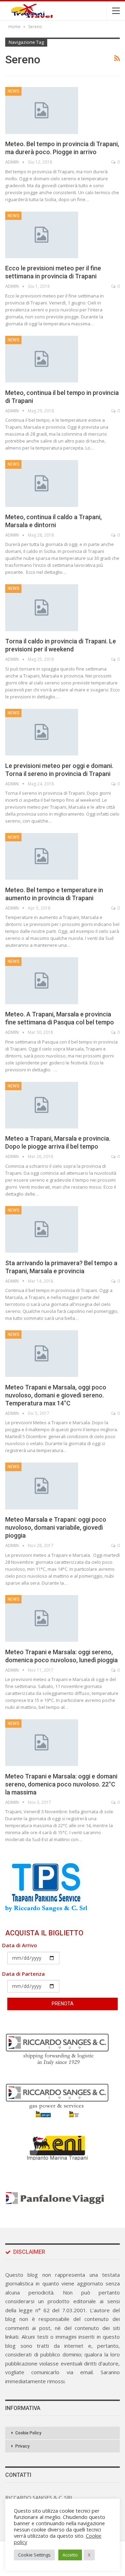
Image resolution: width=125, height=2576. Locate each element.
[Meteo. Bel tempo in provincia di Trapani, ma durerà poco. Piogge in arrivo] (42, 110)
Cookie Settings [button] (34, 2555)
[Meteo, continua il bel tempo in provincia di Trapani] (42, 359)
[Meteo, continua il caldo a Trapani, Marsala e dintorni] (42, 483)
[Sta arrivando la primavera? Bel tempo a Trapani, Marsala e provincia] (42, 1229)
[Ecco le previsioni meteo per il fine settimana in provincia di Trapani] (42, 235)
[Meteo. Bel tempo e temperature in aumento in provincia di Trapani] (42, 856)
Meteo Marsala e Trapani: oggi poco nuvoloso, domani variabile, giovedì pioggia (56, 1527)
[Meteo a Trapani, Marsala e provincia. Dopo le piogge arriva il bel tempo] (42, 1105)
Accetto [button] (70, 2555)
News (13, 91)
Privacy (22, 2446)
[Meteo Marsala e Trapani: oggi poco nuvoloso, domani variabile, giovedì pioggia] (42, 1486)
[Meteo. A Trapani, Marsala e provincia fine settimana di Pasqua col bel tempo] (42, 981)
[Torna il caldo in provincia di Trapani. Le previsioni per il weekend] (42, 608)
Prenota (63, 2004)
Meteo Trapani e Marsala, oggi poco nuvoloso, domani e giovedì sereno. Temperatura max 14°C (56, 1395)
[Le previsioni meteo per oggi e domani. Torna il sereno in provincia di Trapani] (42, 732)
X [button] (89, 2555)
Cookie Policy (28, 2433)
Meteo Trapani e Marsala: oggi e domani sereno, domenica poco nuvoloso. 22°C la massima (61, 1784)
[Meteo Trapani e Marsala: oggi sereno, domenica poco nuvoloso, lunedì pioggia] (42, 1618)
